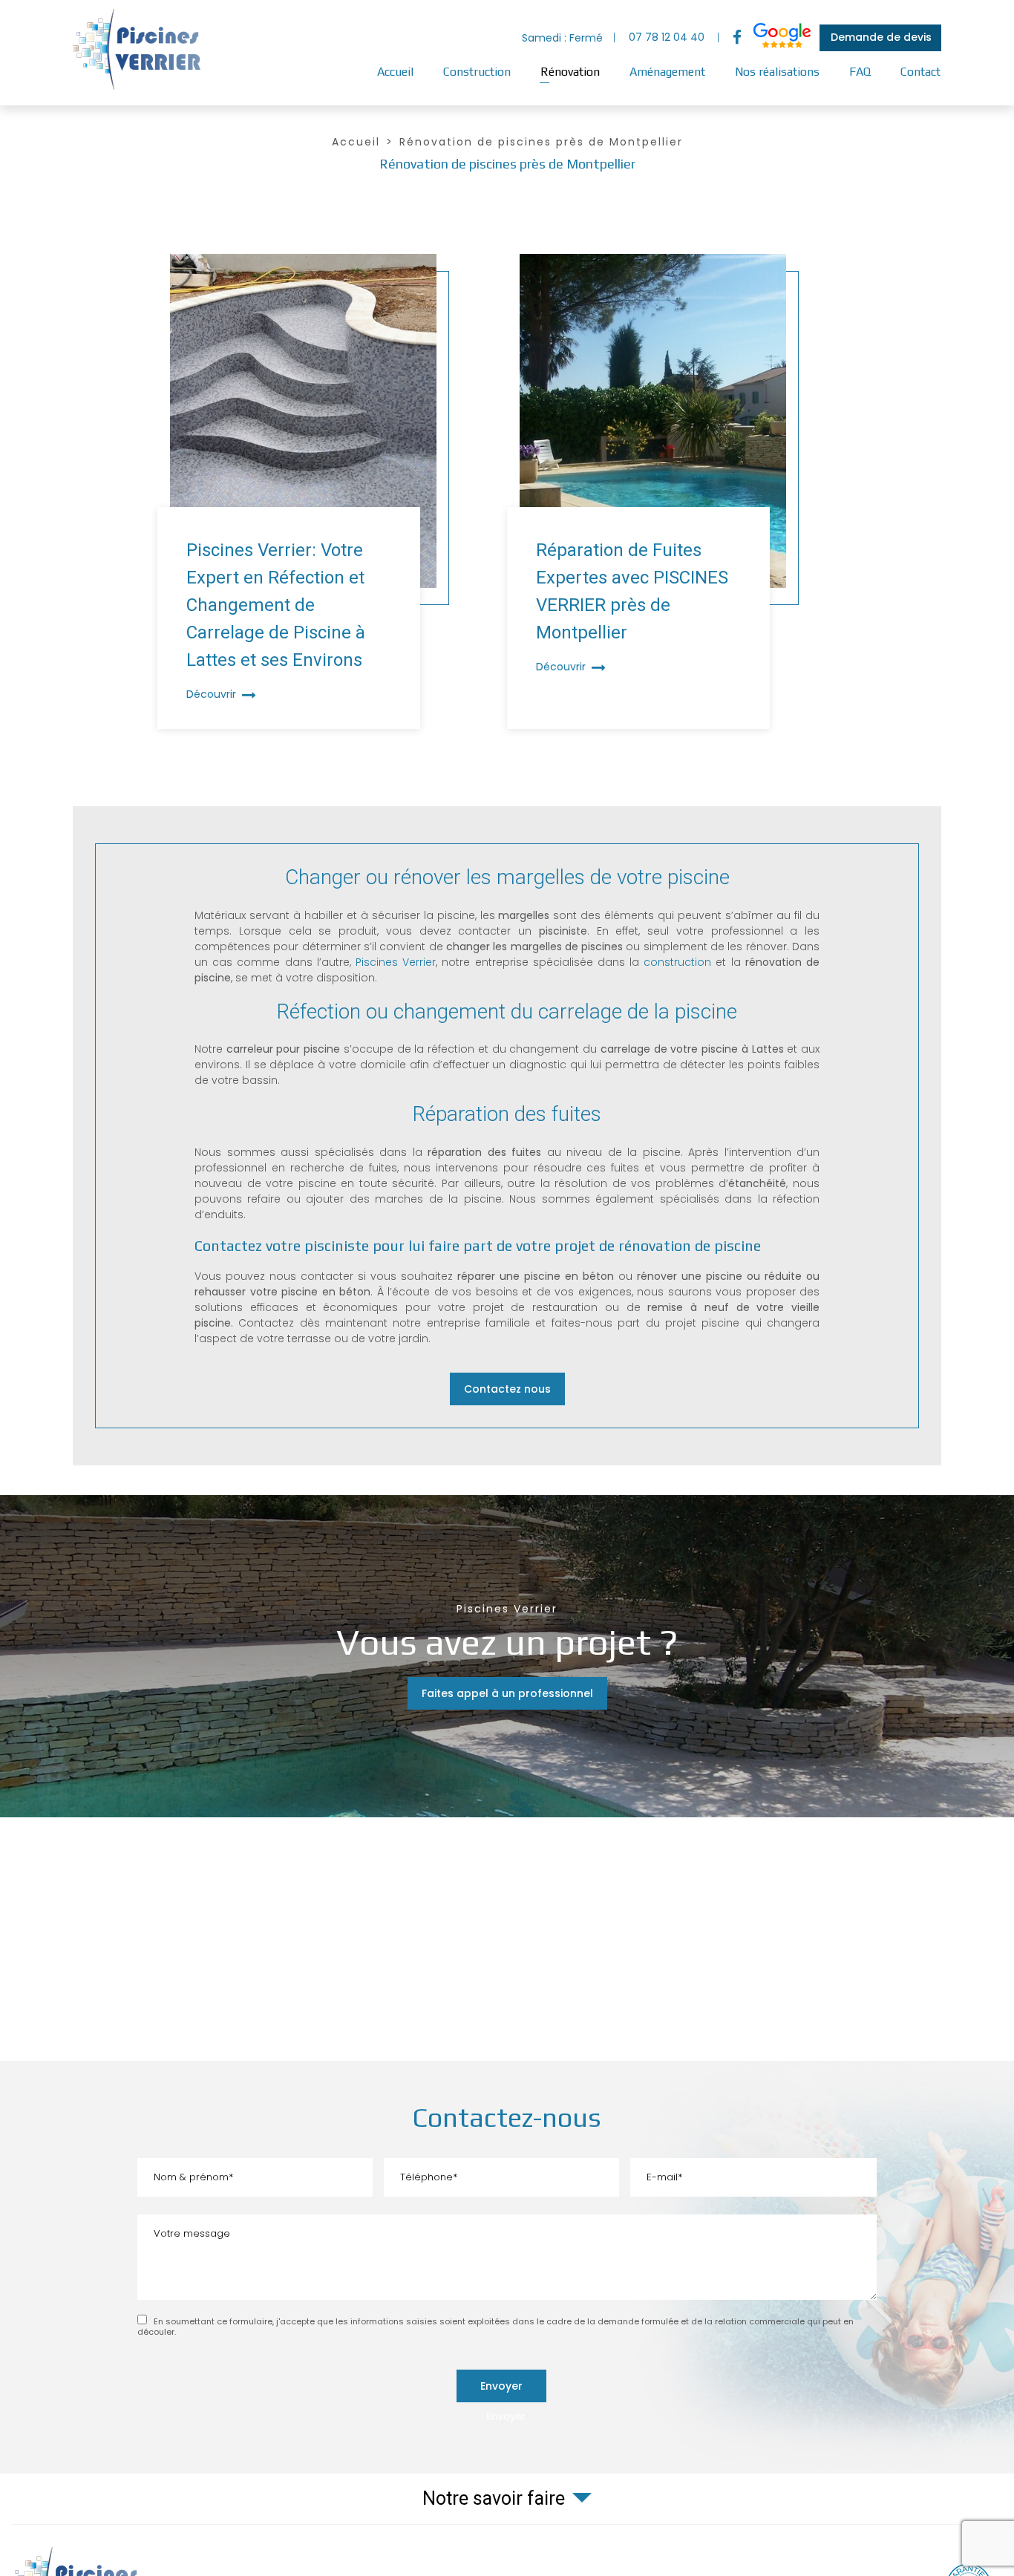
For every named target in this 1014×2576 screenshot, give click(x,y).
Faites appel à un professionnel (507, 1693)
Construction (477, 72)
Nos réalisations (777, 72)
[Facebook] (737, 38)
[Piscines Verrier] (140, 89)
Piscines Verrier (396, 962)
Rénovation (570, 72)
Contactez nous (507, 1389)
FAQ (860, 72)
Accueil (395, 72)
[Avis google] (782, 38)
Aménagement (667, 72)
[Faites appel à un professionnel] (507, 1656)
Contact (920, 72)
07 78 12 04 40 (667, 37)
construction (677, 962)
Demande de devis (881, 37)
